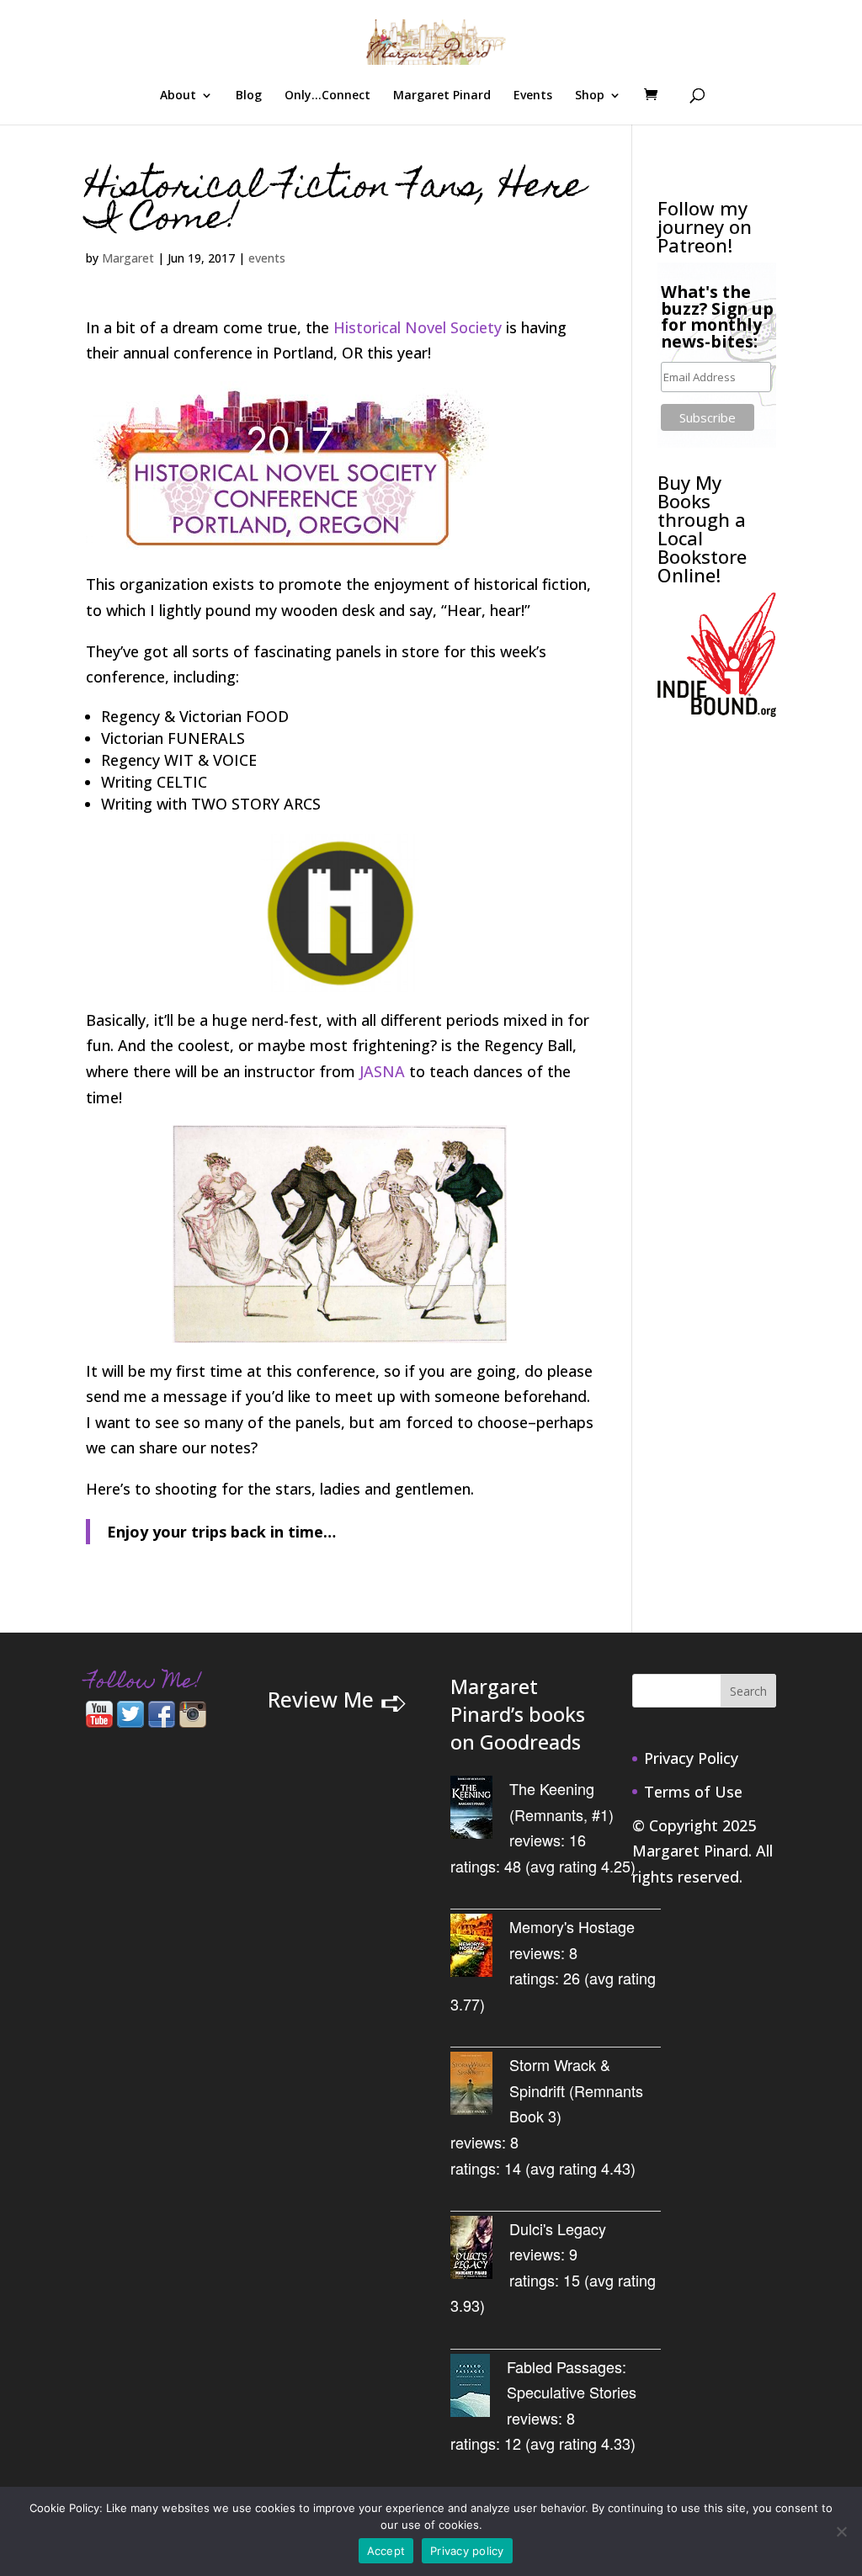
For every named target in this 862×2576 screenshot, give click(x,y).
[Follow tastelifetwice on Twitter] (130, 1722)
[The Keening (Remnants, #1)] (480, 1811)
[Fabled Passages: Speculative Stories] (479, 2389)
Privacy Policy (691, 1758)
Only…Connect (327, 96)
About (178, 96)
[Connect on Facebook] (162, 1722)
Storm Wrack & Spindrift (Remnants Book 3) (576, 2090)
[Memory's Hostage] (480, 1949)
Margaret (128, 258)
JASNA (382, 1071)
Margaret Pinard (442, 96)
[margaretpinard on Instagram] (193, 1722)
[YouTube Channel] (99, 1722)
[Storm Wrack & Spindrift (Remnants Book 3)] (480, 2087)
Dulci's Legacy (558, 2228)
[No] (841, 2531)
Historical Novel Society (418, 327)
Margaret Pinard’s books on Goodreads (518, 1714)
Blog (249, 96)
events (267, 258)
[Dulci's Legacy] (480, 2251)
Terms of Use (693, 1792)
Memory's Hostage (572, 1926)
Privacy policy (467, 2551)
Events (533, 96)
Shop (590, 96)
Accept (386, 2551)
